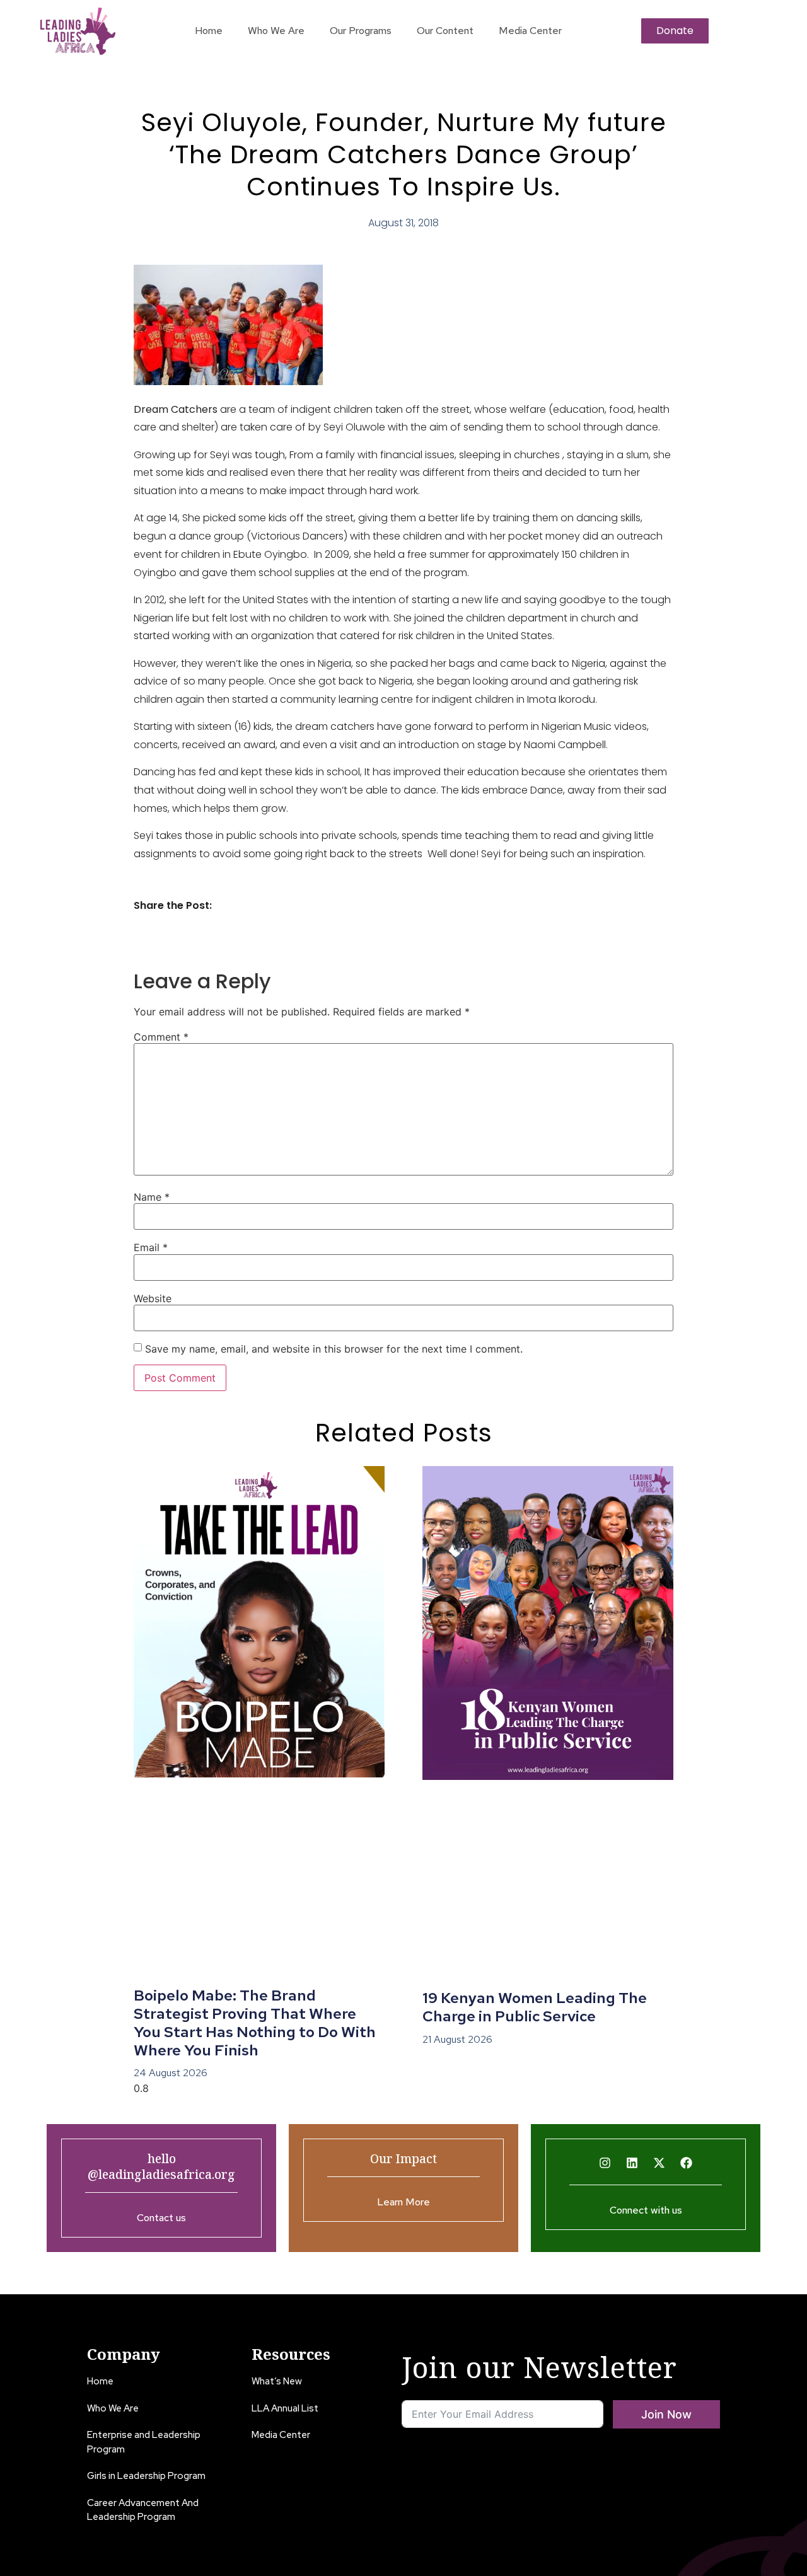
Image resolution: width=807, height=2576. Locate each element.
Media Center (530, 31)
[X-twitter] (659, 2163)
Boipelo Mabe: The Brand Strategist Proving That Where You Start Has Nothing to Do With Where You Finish (255, 2022)
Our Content (445, 31)
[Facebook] (687, 2163)
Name (152, 1197)
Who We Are (276, 31)
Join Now (666, 2414)
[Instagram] (605, 2163)
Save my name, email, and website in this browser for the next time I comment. (334, 1349)
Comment (161, 1037)
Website (153, 1298)
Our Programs (361, 31)
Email (151, 1247)
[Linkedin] (632, 2163)
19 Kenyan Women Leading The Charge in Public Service (535, 2007)
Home (209, 31)
